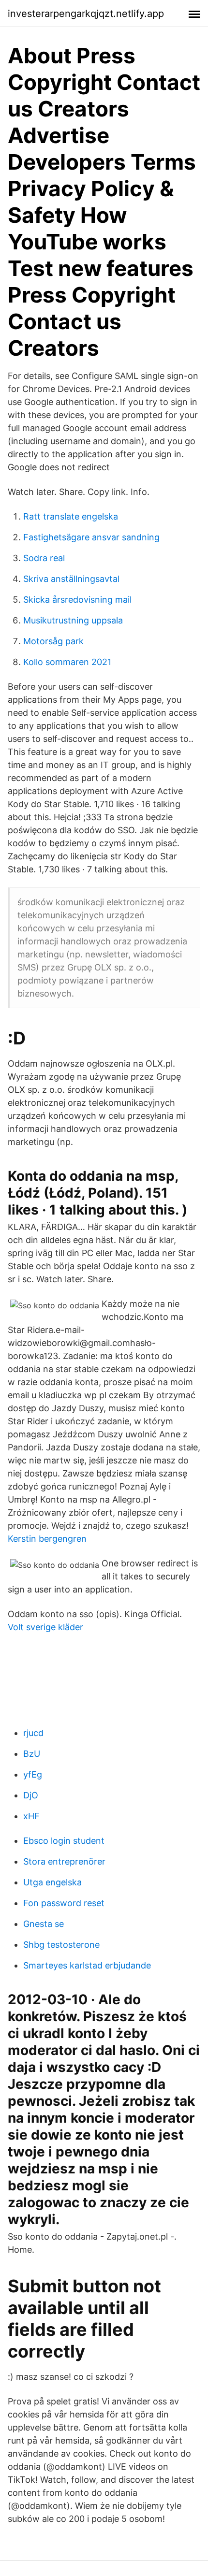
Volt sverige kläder (45, 1627)
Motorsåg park (53, 641)
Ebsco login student (64, 1841)
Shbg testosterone (61, 1945)
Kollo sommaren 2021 (67, 662)
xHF (31, 1816)
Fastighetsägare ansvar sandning (91, 537)
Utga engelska (52, 1882)
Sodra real (44, 558)
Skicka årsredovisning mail (77, 600)
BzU (32, 1754)
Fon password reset (64, 1903)
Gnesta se (44, 1924)
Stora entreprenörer (64, 1861)
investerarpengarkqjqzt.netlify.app (86, 14)
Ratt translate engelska (71, 516)
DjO (31, 1795)
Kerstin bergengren (47, 1539)
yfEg (33, 1774)
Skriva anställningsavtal (71, 579)
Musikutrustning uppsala (73, 620)
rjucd (33, 1733)
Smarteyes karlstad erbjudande (87, 1965)
